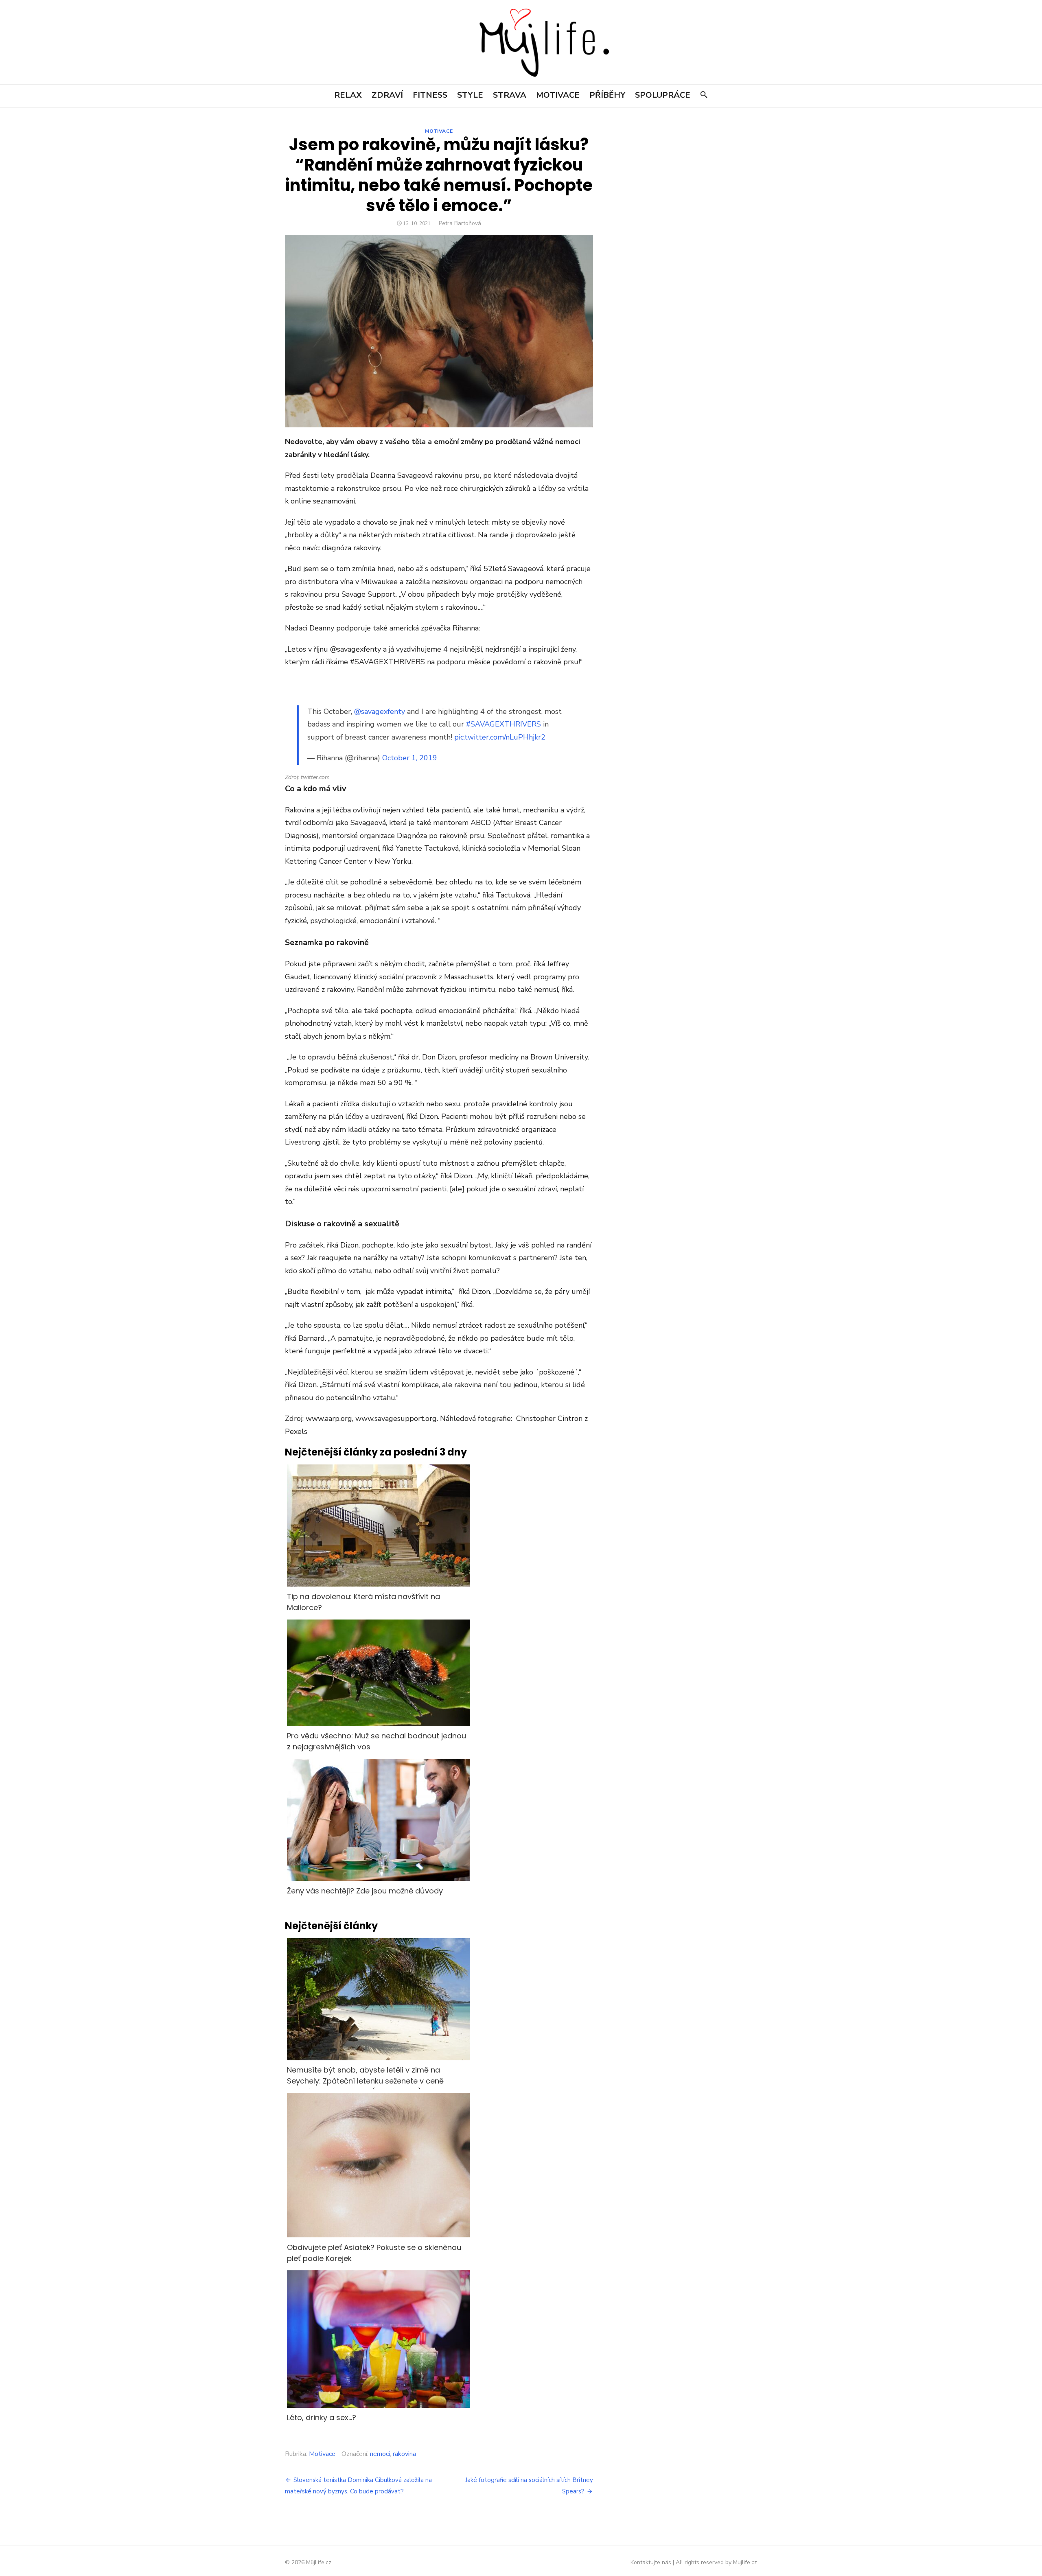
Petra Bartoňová (460, 223)
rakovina (404, 2450)
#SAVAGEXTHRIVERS (503, 720)
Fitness (430, 95)
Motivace (558, 95)
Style (470, 95)
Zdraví (387, 95)
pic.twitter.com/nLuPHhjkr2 (500, 733)
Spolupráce (663, 95)
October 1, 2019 (410, 754)
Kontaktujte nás (651, 2558)
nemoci (380, 2450)
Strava (510, 95)
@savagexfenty (380, 707)
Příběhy (607, 95)
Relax (348, 95)
